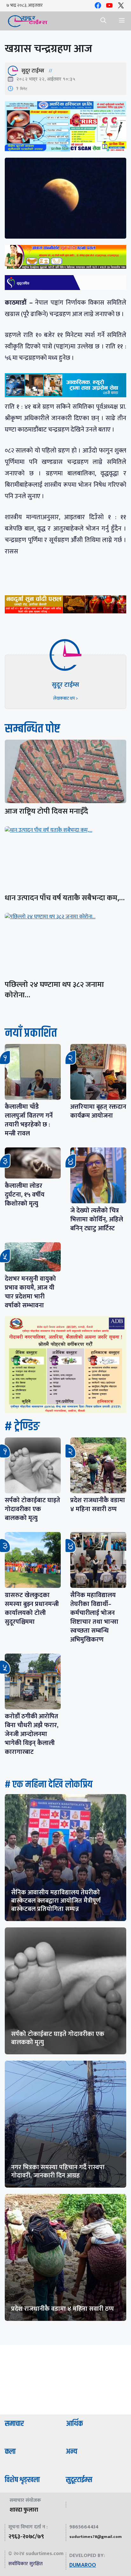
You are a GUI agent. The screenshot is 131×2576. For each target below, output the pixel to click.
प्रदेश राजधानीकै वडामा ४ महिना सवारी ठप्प (98, 1505)
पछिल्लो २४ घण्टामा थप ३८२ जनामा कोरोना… (54, 990)
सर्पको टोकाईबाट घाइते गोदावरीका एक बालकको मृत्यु (32, 1509)
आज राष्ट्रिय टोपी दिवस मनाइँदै (46, 811)
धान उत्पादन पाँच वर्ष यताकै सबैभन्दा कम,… (65, 898)
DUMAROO (83, 2565)
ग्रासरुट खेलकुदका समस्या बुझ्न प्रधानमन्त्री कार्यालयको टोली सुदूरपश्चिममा (32, 1608)
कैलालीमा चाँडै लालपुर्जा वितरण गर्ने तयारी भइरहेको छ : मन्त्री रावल (29, 1120)
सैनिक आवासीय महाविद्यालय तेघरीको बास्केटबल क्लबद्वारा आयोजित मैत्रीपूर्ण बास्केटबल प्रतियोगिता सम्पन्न (56, 1901)
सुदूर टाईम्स (33, 71)
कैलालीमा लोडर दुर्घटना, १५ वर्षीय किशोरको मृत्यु (25, 1195)
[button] (103, 21)
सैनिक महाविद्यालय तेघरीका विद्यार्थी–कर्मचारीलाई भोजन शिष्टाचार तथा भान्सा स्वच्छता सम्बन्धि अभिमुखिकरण (94, 1617)
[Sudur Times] (28, 21)
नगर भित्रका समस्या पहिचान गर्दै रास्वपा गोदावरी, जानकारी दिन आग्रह (58, 2171)
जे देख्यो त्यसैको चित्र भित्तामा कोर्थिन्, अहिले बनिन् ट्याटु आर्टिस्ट (97, 1219)
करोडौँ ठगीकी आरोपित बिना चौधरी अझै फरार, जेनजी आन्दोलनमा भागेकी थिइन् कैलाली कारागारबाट (32, 1734)
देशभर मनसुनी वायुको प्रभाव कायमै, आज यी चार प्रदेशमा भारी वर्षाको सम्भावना (30, 1292)
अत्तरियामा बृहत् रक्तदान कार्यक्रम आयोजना (98, 1111)
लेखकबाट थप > (65, 698)
